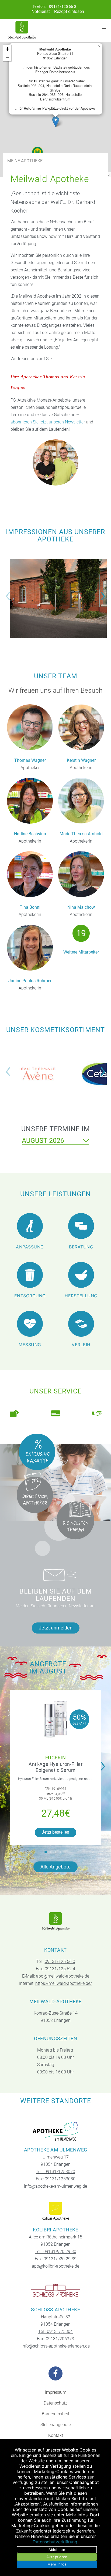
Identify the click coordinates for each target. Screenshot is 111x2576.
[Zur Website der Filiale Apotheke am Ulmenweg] (56, 2131)
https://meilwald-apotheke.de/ (64, 1983)
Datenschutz (55, 2403)
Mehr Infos (57, 2564)
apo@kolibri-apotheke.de (55, 2266)
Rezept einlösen (69, 11)
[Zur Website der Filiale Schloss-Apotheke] (56, 2291)
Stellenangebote (56, 2425)
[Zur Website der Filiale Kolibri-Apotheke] (56, 2211)
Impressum (56, 2392)
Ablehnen (57, 2550)
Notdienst (41, 11)
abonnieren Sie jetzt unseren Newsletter (48, 422)
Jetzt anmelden (56, 1628)
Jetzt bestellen (55, 1832)
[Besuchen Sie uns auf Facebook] (55, 2373)
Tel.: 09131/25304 (55, 2331)
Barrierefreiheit (55, 2414)
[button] (56, 122)
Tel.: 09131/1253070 (55, 2172)
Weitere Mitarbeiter (81, 952)
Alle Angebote (55, 1867)
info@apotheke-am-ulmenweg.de (55, 2186)
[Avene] (38, 1074)
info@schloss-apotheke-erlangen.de (56, 2346)
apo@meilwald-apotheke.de (63, 1976)
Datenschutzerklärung (55, 2542)
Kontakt (56, 2435)
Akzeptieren (57, 2557)
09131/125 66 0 (63, 7)
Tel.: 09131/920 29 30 (55, 2252)
